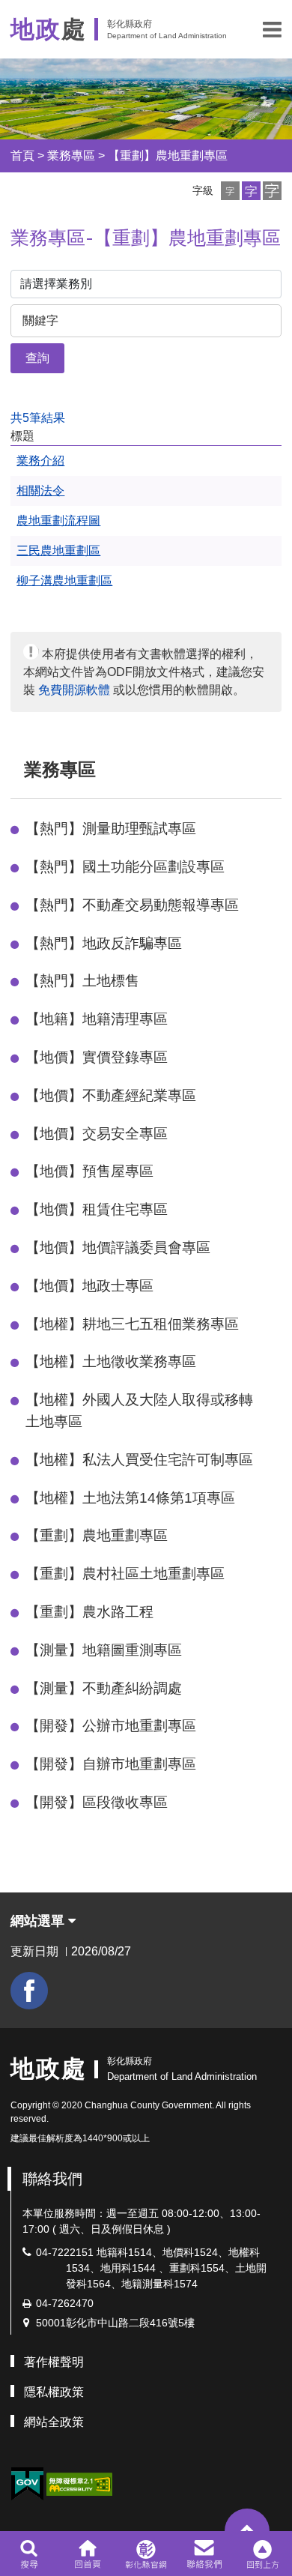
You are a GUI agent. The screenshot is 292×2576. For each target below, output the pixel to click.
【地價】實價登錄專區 (97, 1057)
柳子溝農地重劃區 (64, 580)
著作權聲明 (54, 2362)
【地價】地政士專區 (89, 1286)
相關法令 (40, 491)
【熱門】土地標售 (82, 981)
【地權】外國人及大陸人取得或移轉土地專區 (139, 1411)
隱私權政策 (54, 2392)
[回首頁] (87, 2554)
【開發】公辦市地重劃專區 (111, 1726)
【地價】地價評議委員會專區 (118, 1248)
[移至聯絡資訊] (205, 2554)
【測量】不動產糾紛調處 (104, 1688)
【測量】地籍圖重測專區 (104, 1650)
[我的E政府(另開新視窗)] (27, 2484)
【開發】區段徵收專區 (97, 1802)
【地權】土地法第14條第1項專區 (130, 1498)
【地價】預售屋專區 (89, 1171)
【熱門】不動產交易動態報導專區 (132, 905)
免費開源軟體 (74, 690)
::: (17, 769)
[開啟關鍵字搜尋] (29, 2554)
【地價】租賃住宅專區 (97, 1209)
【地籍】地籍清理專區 (97, 1019)
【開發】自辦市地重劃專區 (111, 1764)
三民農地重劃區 (58, 551)
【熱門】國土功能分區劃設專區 (125, 867)
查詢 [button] (37, 358)
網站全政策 (54, 2422)
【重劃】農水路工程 (89, 1612)
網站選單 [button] (39, 1921)
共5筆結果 (38, 418)
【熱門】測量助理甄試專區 (111, 829)
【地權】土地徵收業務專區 (111, 1361)
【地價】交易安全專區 (97, 1134)
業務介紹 (40, 461)
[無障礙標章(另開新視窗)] (79, 2483)
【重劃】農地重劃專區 (168, 156)
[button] (272, 29)
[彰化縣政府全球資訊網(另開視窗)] (146, 2554)
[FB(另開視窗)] (29, 1991)
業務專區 (71, 156)
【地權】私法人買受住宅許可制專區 (139, 1460)
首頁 (22, 156)
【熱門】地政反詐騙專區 (104, 943)
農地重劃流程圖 (58, 521)
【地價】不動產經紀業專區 (111, 1095)
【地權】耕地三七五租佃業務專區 (132, 1324)
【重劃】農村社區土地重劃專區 (125, 1574)
